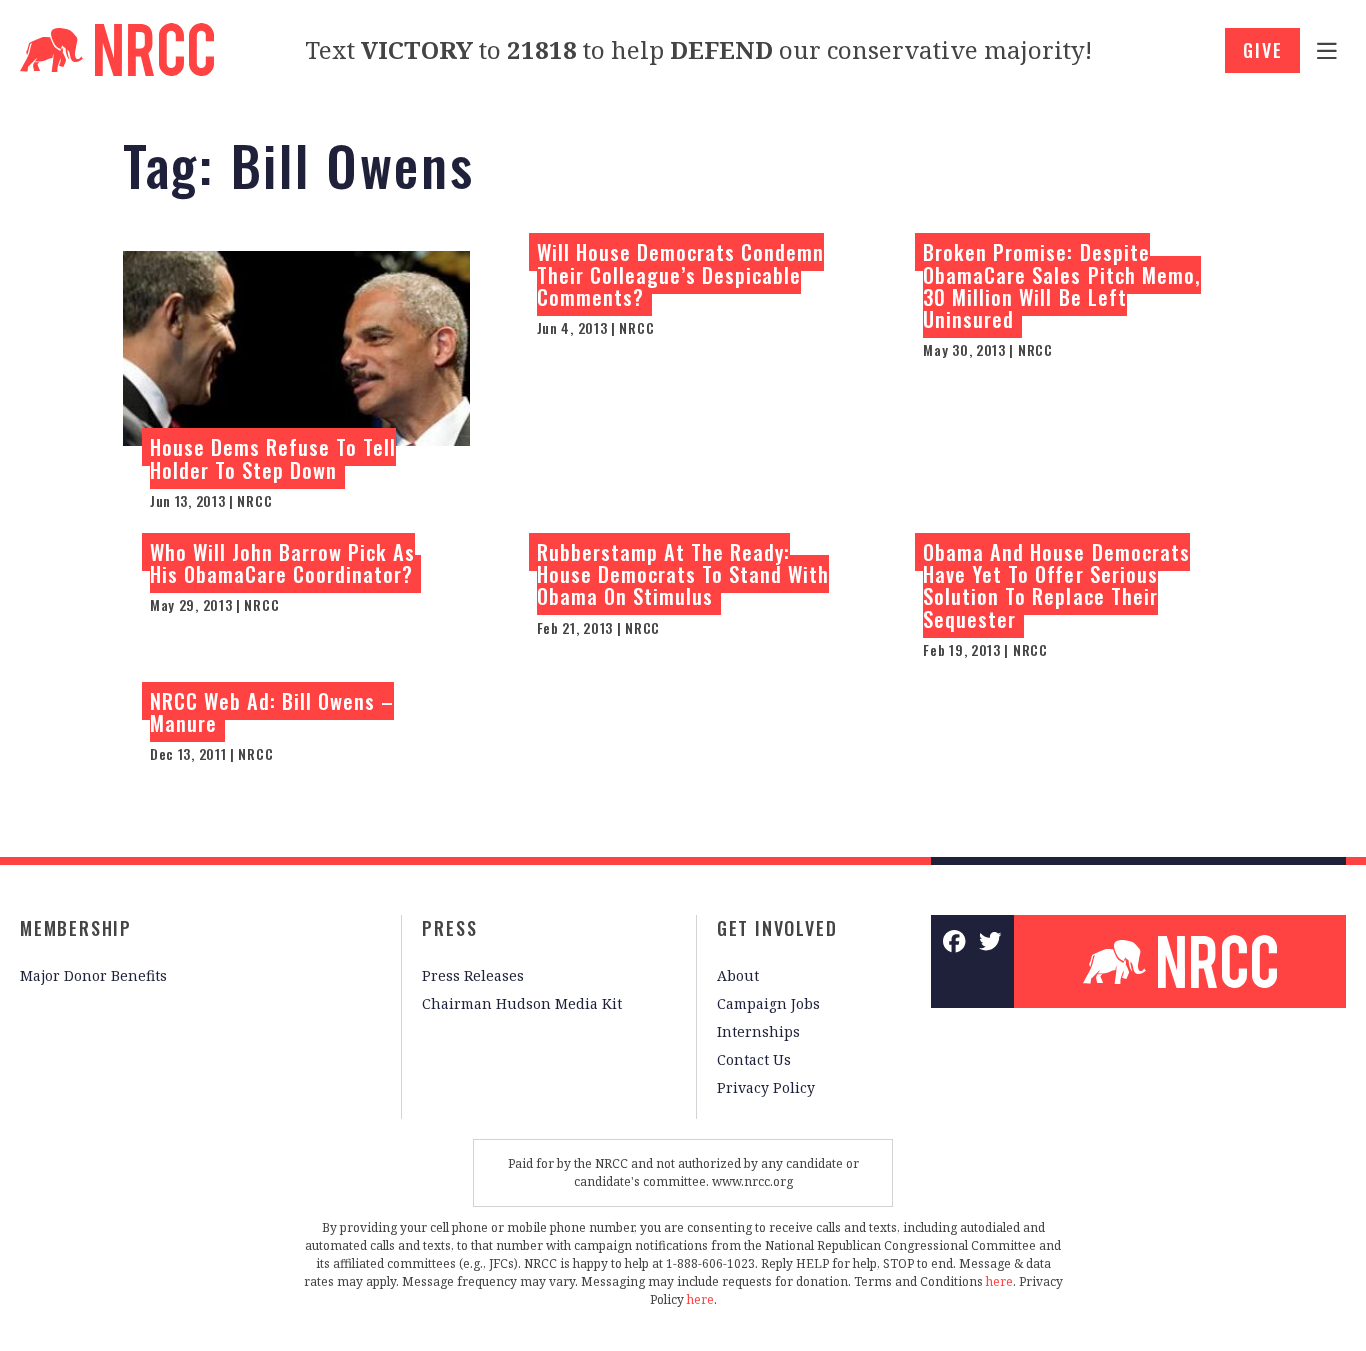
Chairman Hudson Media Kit (522, 1003)
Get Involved (777, 928)
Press (449, 928)
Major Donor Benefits (93, 975)
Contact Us (754, 1059)
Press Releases (473, 975)
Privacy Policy (766, 1087)
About (738, 975)
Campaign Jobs (768, 1003)
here (999, 1281)
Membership (76, 928)
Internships (758, 1031)
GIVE (1262, 50)
